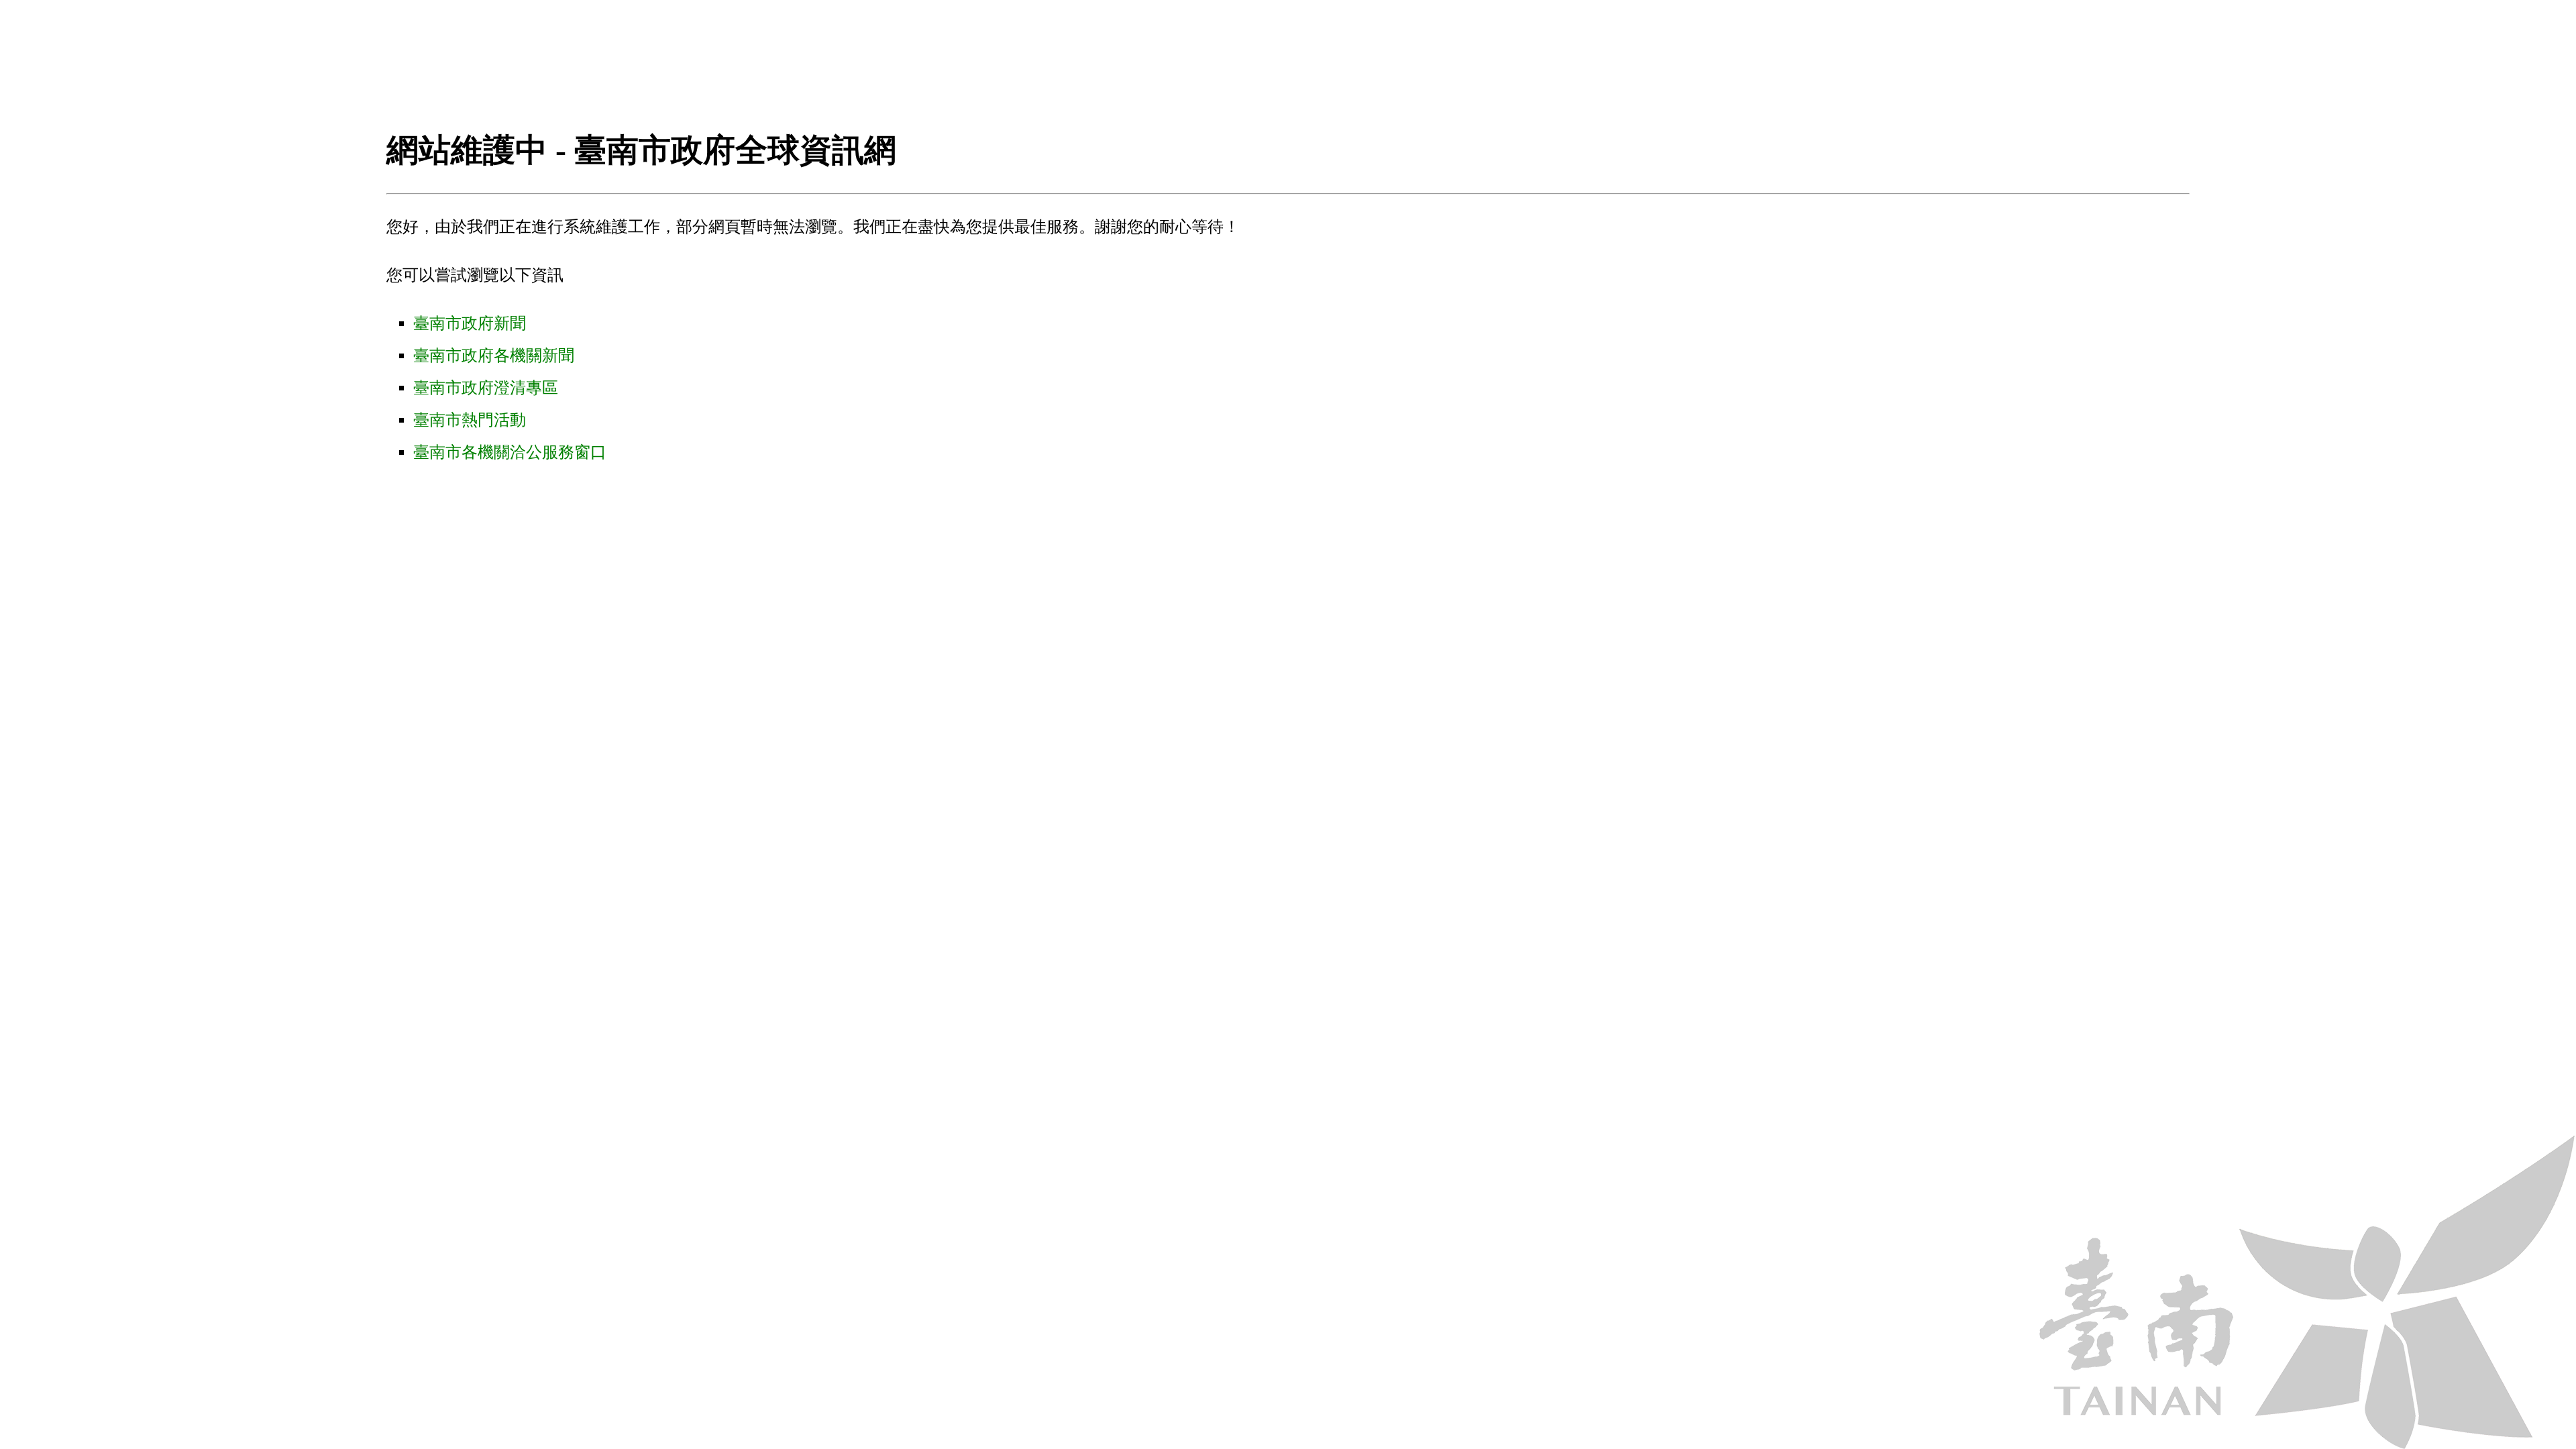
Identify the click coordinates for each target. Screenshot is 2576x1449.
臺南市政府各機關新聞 (494, 356)
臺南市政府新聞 (470, 323)
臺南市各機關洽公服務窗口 (510, 452)
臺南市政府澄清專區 (486, 388)
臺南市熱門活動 (470, 420)
